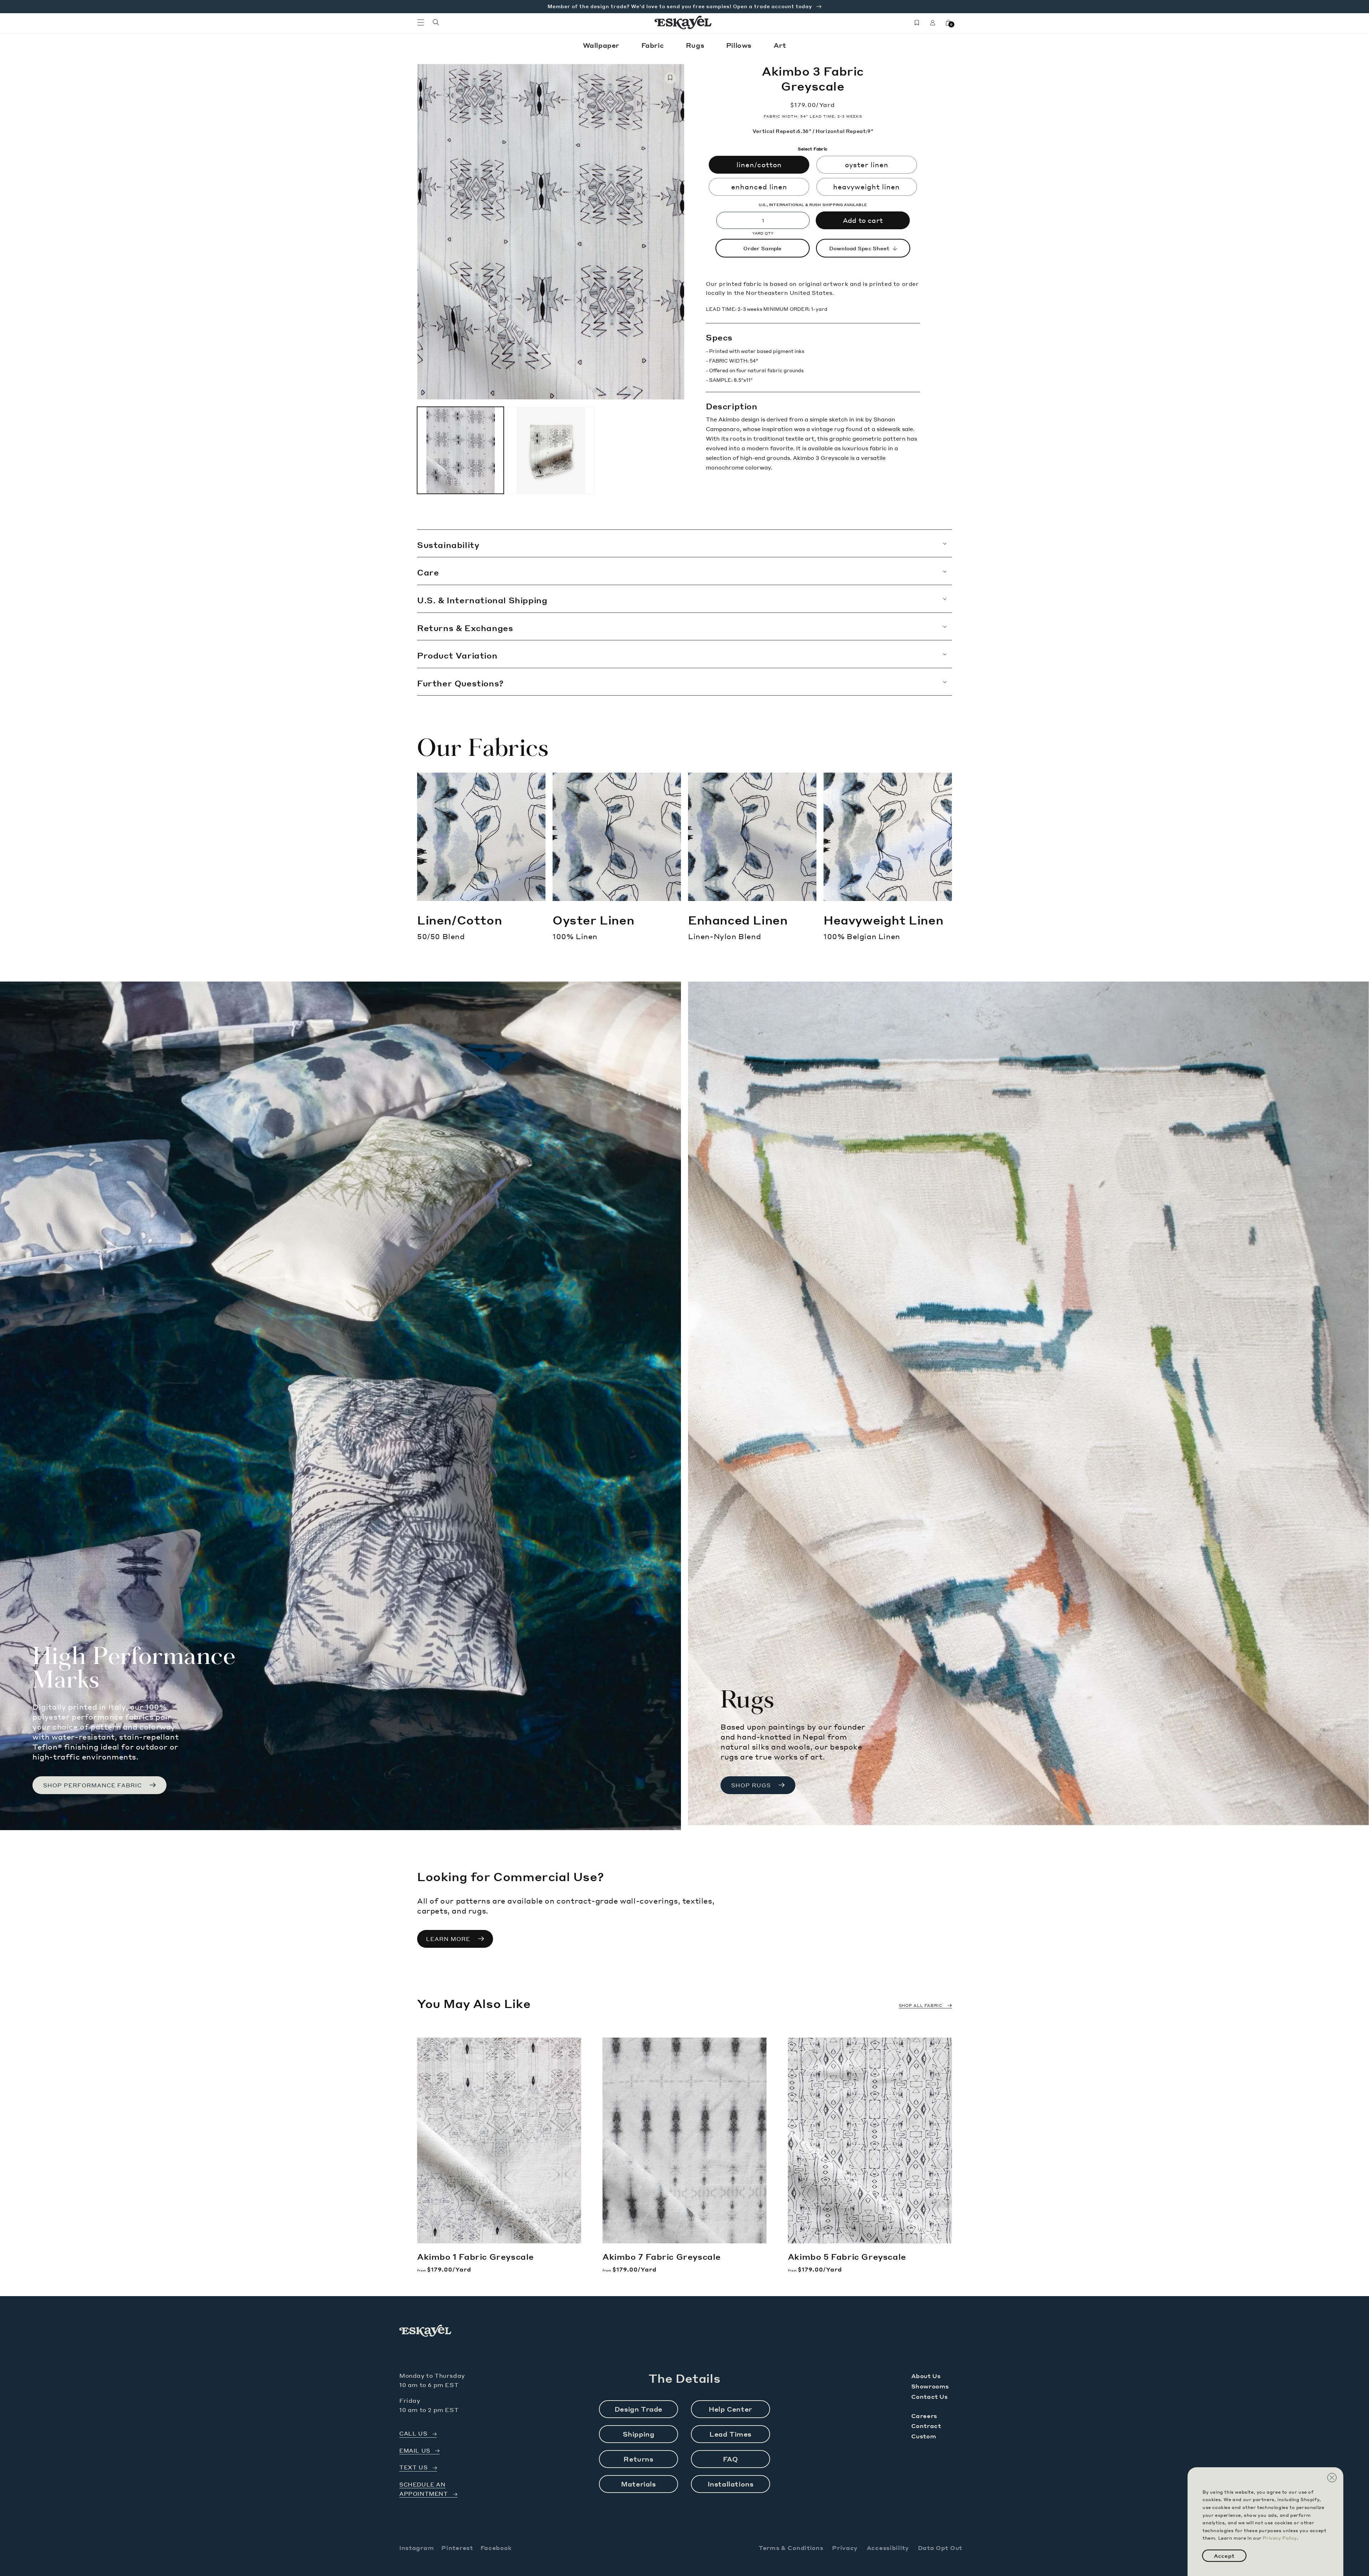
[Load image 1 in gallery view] (460, 450)
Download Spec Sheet (859, 248)
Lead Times (730, 2434)
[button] (421, 22)
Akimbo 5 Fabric (847, 2257)
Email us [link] (415, 2451)
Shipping (639, 2434)
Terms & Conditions (791, 2548)
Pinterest (457, 2548)
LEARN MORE (448, 1939)
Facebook (496, 2548)
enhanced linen (759, 187)
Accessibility (888, 2548)
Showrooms (930, 2386)
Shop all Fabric (921, 2006)
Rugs (696, 45)
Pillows (740, 45)
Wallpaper (602, 45)
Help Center (730, 2409)
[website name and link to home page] (683, 22)
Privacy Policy (1280, 2538)
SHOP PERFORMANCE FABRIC (93, 1785)
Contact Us (930, 2396)
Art (780, 45)
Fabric (654, 45)
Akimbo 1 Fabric (476, 2257)
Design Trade (639, 2409)
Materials (638, 2484)
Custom (924, 2436)
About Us (926, 2376)
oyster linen (867, 165)
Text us (413, 2467)
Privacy (845, 2548)
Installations (731, 2484)
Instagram (417, 2548)
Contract (926, 2426)
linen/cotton (759, 165)
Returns (638, 2459)
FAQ (731, 2459)
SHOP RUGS (751, 1785)
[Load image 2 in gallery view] (551, 450)
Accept (1224, 2556)
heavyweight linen (866, 187)
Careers (924, 2416)
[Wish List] (917, 22)
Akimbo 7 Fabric (662, 2257)
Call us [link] (413, 2434)
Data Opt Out (940, 2548)
